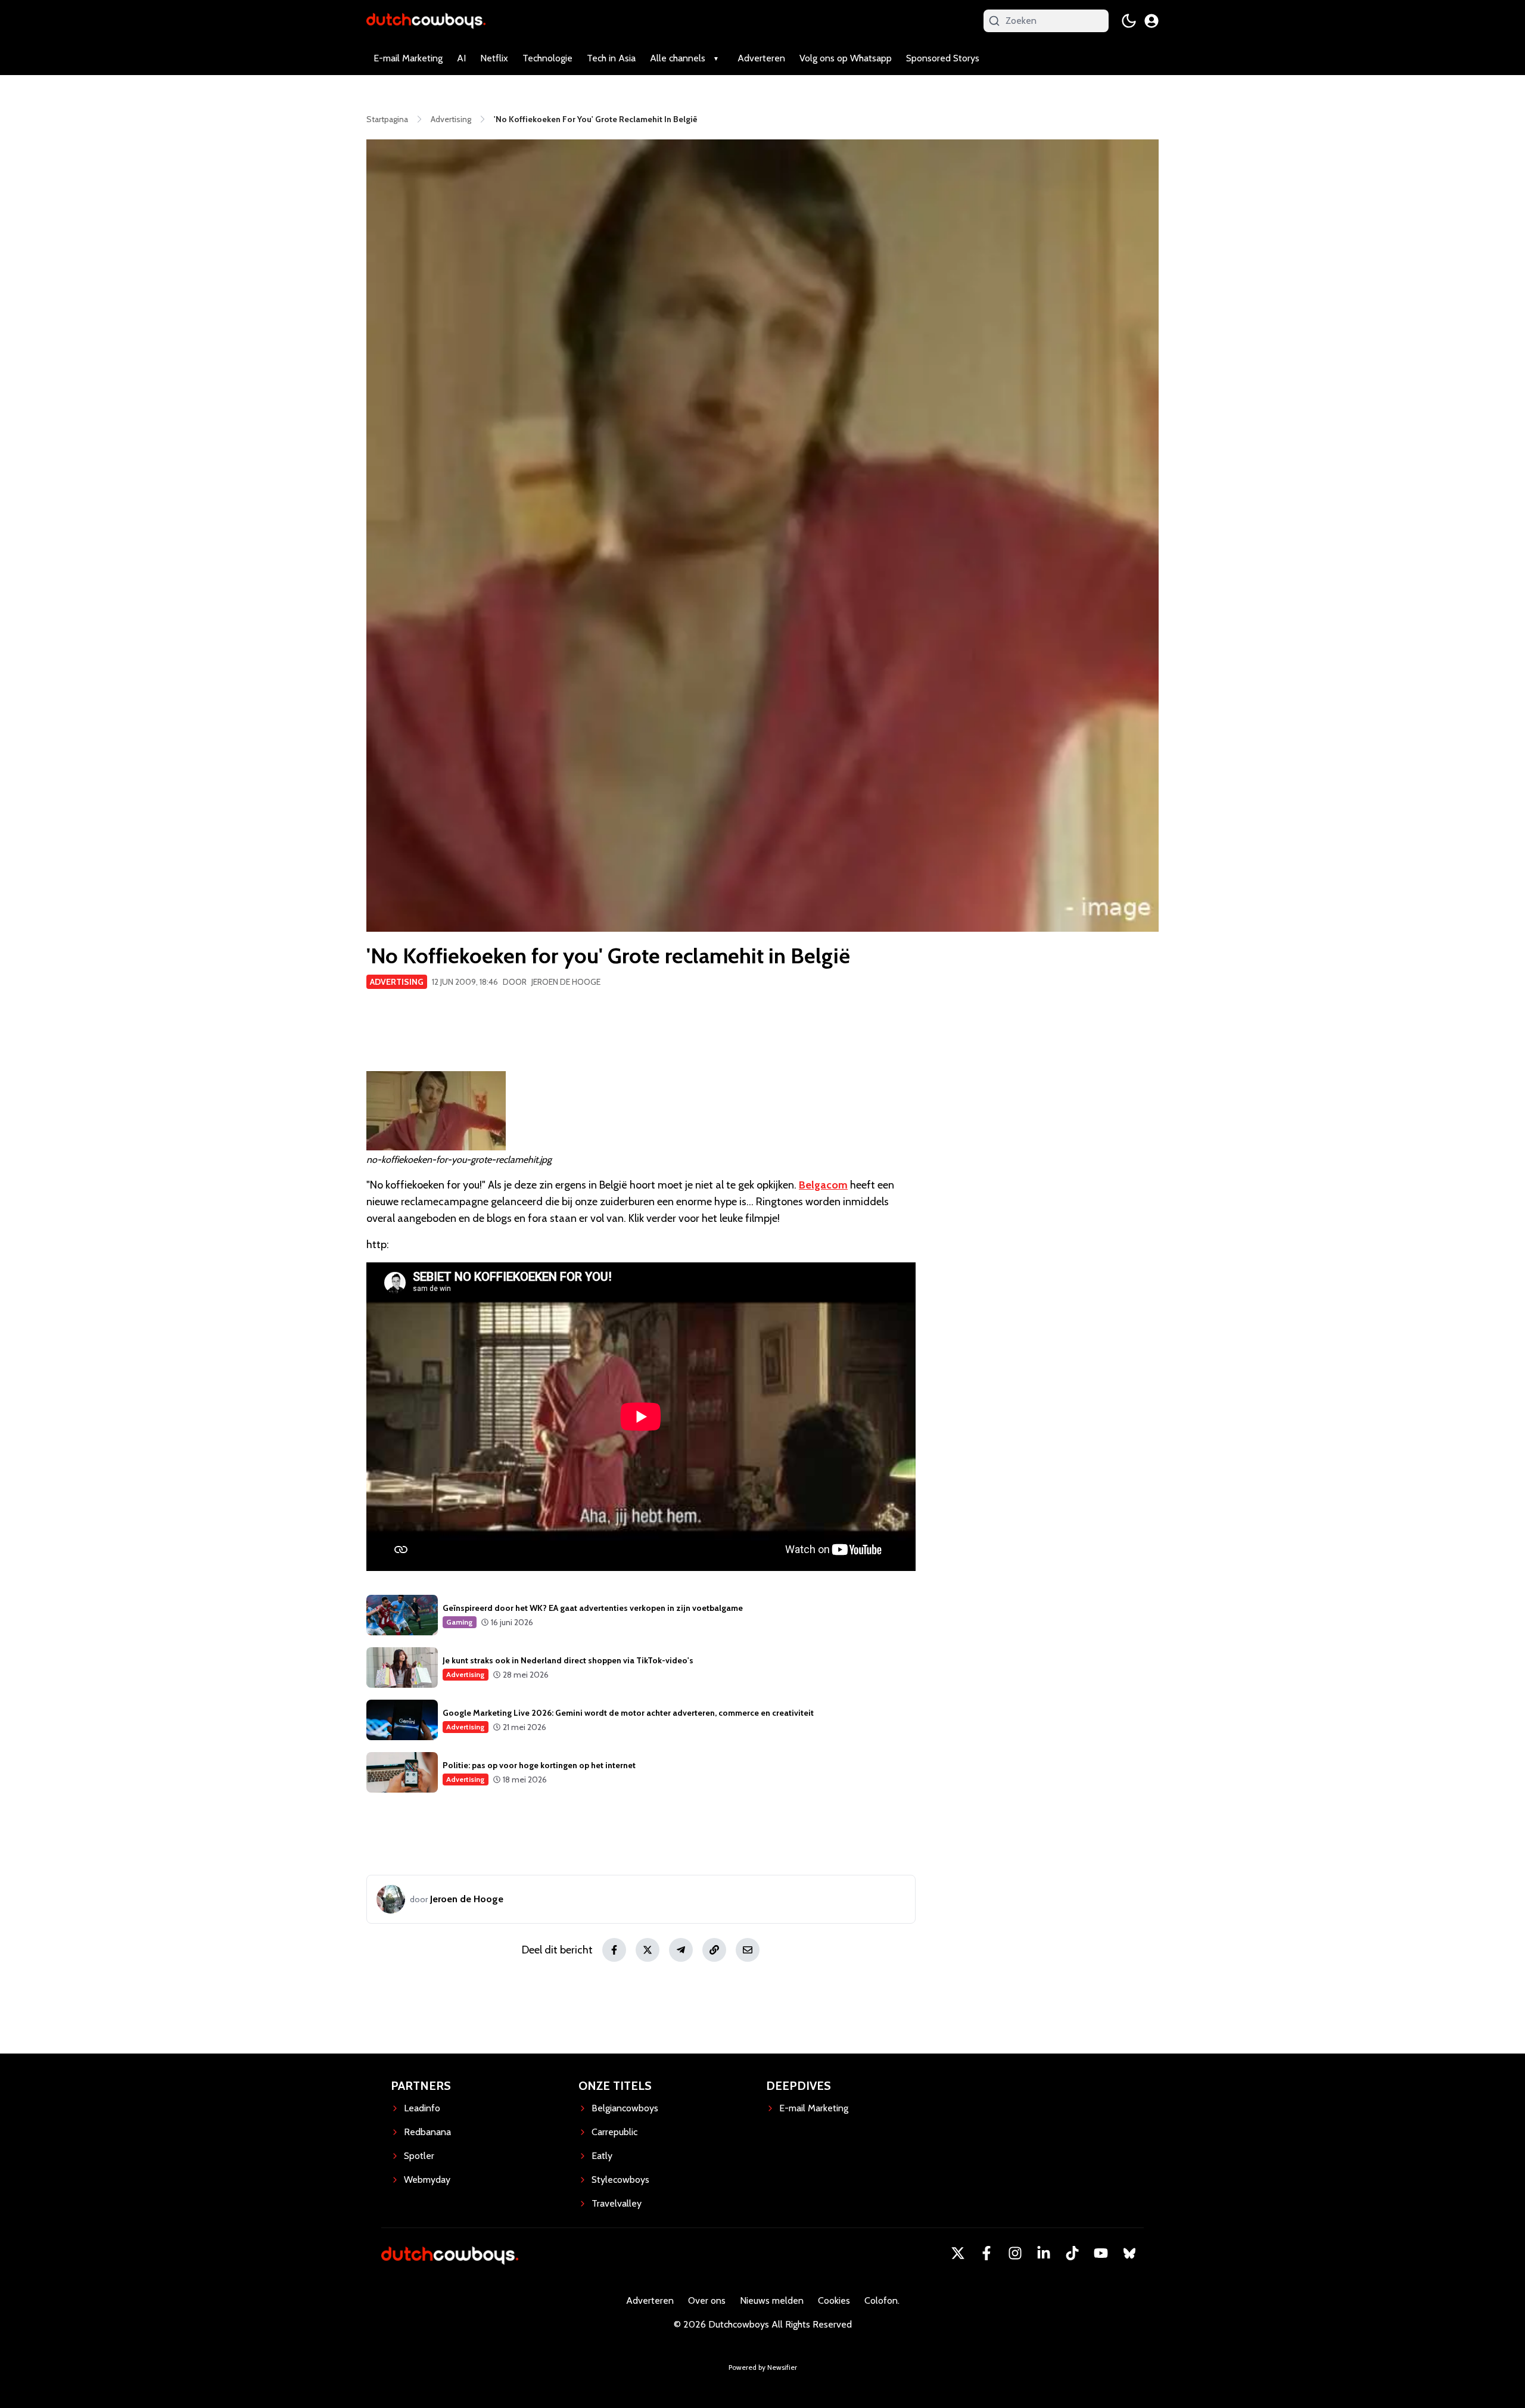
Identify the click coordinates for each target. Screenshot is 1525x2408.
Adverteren (761, 58)
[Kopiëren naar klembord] (714, 1950)
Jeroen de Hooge (566, 982)
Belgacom (823, 1185)
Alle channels (678, 58)
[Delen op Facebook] (614, 1950)
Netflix (494, 58)
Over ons (707, 2300)
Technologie (547, 58)
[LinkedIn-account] (1044, 2253)
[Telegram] (681, 1950)
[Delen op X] (648, 1950)
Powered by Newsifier (763, 2367)
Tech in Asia (611, 58)
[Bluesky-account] (1129, 2253)
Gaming (460, 1622)
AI (461, 58)
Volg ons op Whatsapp (846, 58)
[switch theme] (1129, 21)
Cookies (834, 2300)
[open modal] (1151, 21)
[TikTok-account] (1072, 2253)
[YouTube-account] (1101, 2253)
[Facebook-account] (986, 2253)
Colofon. (882, 2300)
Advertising (397, 982)
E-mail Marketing (408, 58)
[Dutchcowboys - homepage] (426, 21)
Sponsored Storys (943, 58)
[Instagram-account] (1015, 2253)
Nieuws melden (772, 2300)
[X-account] (958, 2253)
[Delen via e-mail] (748, 1950)
